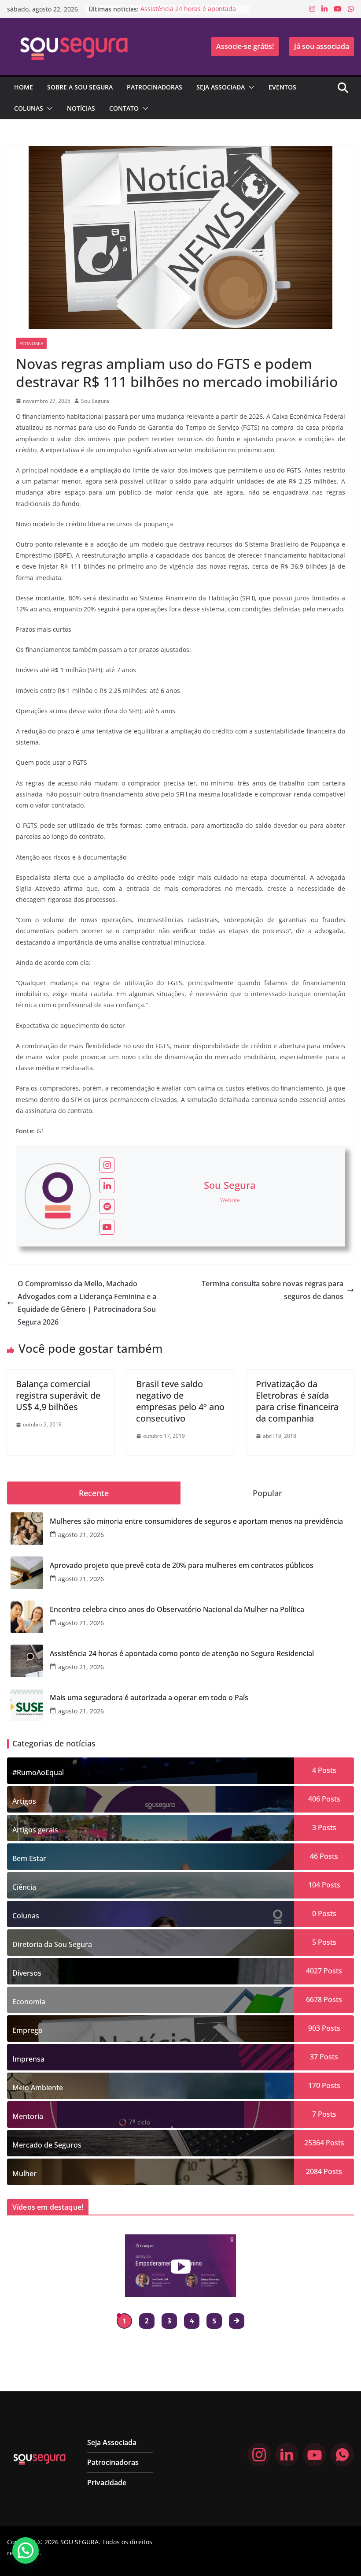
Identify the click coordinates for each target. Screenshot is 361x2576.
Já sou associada (322, 46)
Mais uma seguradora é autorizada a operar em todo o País (149, 1698)
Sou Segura (95, 401)
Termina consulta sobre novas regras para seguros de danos (273, 1290)
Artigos (24, 1801)
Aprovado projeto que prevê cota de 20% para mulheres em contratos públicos (182, 1565)
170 (314, 2085)
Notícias (81, 108)
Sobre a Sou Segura (80, 87)
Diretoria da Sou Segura (52, 1944)
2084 (314, 2171)
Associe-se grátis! (245, 46)
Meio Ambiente (38, 2088)
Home (24, 87)
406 (314, 1799)
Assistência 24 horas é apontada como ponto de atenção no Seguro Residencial (182, 1654)
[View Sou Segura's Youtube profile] (107, 1227)
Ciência (24, 1887)
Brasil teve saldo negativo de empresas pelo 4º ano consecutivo (180, 1401)
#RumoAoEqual (38, 1772)
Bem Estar (29, 1858)
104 (314, 1885)
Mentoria (28, 2116)
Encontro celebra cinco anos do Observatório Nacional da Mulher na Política (177, 1610)
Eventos (282, 87)
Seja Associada (221, 87)
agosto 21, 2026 (81, 1535)
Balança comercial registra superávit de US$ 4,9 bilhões (58, 1395)
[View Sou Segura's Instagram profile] (107, 1165)
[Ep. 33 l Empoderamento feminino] (181, 2266)
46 (314, 1856)
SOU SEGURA (79, 2542)
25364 (314, 2143)
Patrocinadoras (155, 87)
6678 (314, 1999)
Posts (326, 1770)
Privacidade (107, 2483)
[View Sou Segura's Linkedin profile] (107, 1186)
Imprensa (28, 2059)
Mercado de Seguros (47, 2145)
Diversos (27, 1973)
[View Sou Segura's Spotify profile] (107, 1206)
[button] (250, 87)
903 (314, 2028)
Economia (31, 343)
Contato (124, 108)
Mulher (24, 2174)
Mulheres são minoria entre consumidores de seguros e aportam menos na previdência (196, 1521)
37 (314, 2057)
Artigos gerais (35, 1830)
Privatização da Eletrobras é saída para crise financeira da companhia (297, 1401)
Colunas (29, 108)
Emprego (28, 2030)
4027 (314, 1971)
